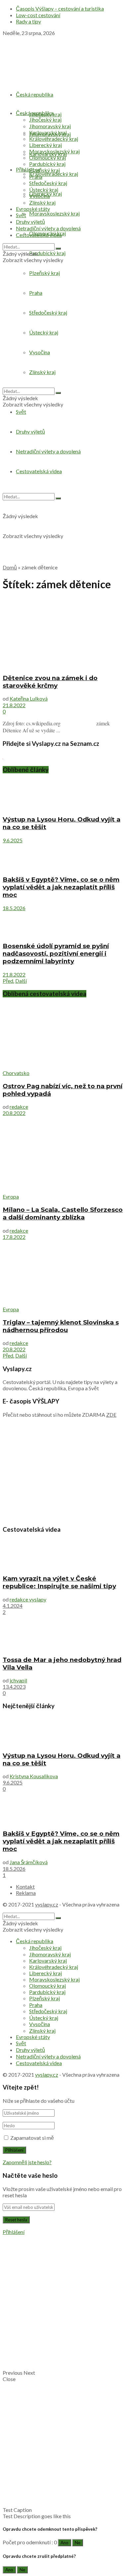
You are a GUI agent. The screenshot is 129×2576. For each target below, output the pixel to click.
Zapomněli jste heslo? (27, 2162)
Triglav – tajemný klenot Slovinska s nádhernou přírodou (61, 1326)
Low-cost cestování (38, 15)
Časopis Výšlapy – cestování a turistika (60, 8)
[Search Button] (58, 249)
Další (21, 981)
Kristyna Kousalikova (34, 1776)
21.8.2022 (14, 705)
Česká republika (35, 94)
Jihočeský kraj (45, 119)
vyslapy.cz (47, 1904)
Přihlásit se (28, 169)
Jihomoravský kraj (50, 126)
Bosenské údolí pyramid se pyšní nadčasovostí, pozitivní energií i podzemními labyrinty (56, 954)
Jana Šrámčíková (29, 1862)
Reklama (26, 1893)
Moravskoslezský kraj (54, 213)
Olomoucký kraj (47, 157)
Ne (78, 2543)
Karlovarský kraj (48, 132)
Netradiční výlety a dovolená (48, 228)
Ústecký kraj (44, 190)
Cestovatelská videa (39, 235)
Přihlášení (14, 2232)
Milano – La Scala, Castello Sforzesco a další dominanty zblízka (63, 1213)
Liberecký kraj (45, 145)
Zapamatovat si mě (32, 2138)
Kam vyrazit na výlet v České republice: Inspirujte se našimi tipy (59, 1582)
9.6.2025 (13, 840)
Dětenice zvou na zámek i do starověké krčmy (50, 682)
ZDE (111, 1415)
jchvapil (18, 1680)
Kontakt (25, 1886)
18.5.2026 (14, 908)
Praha (36, 177)
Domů (10, 567)
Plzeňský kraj (44, 170)
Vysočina (40, 196)
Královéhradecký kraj (54, 174)
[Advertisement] (64, 494)
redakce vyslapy (28, 1599)
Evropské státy (33, 209)
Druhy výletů (30, 222)
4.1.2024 (13, 1606)
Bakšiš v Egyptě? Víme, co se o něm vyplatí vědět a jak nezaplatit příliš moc (61, 887)
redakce (19, 1107)
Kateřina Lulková (29, 698)
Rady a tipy (28, 21)
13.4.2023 (14, 1687)
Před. (8, 981)
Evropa (11, 1196)
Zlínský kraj (42, 202)
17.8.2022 (14, 1237)
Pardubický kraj (47, 253)
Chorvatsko (16, 1073)
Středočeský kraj (48, 183)
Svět (21, 412)
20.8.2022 (14, 1113)
